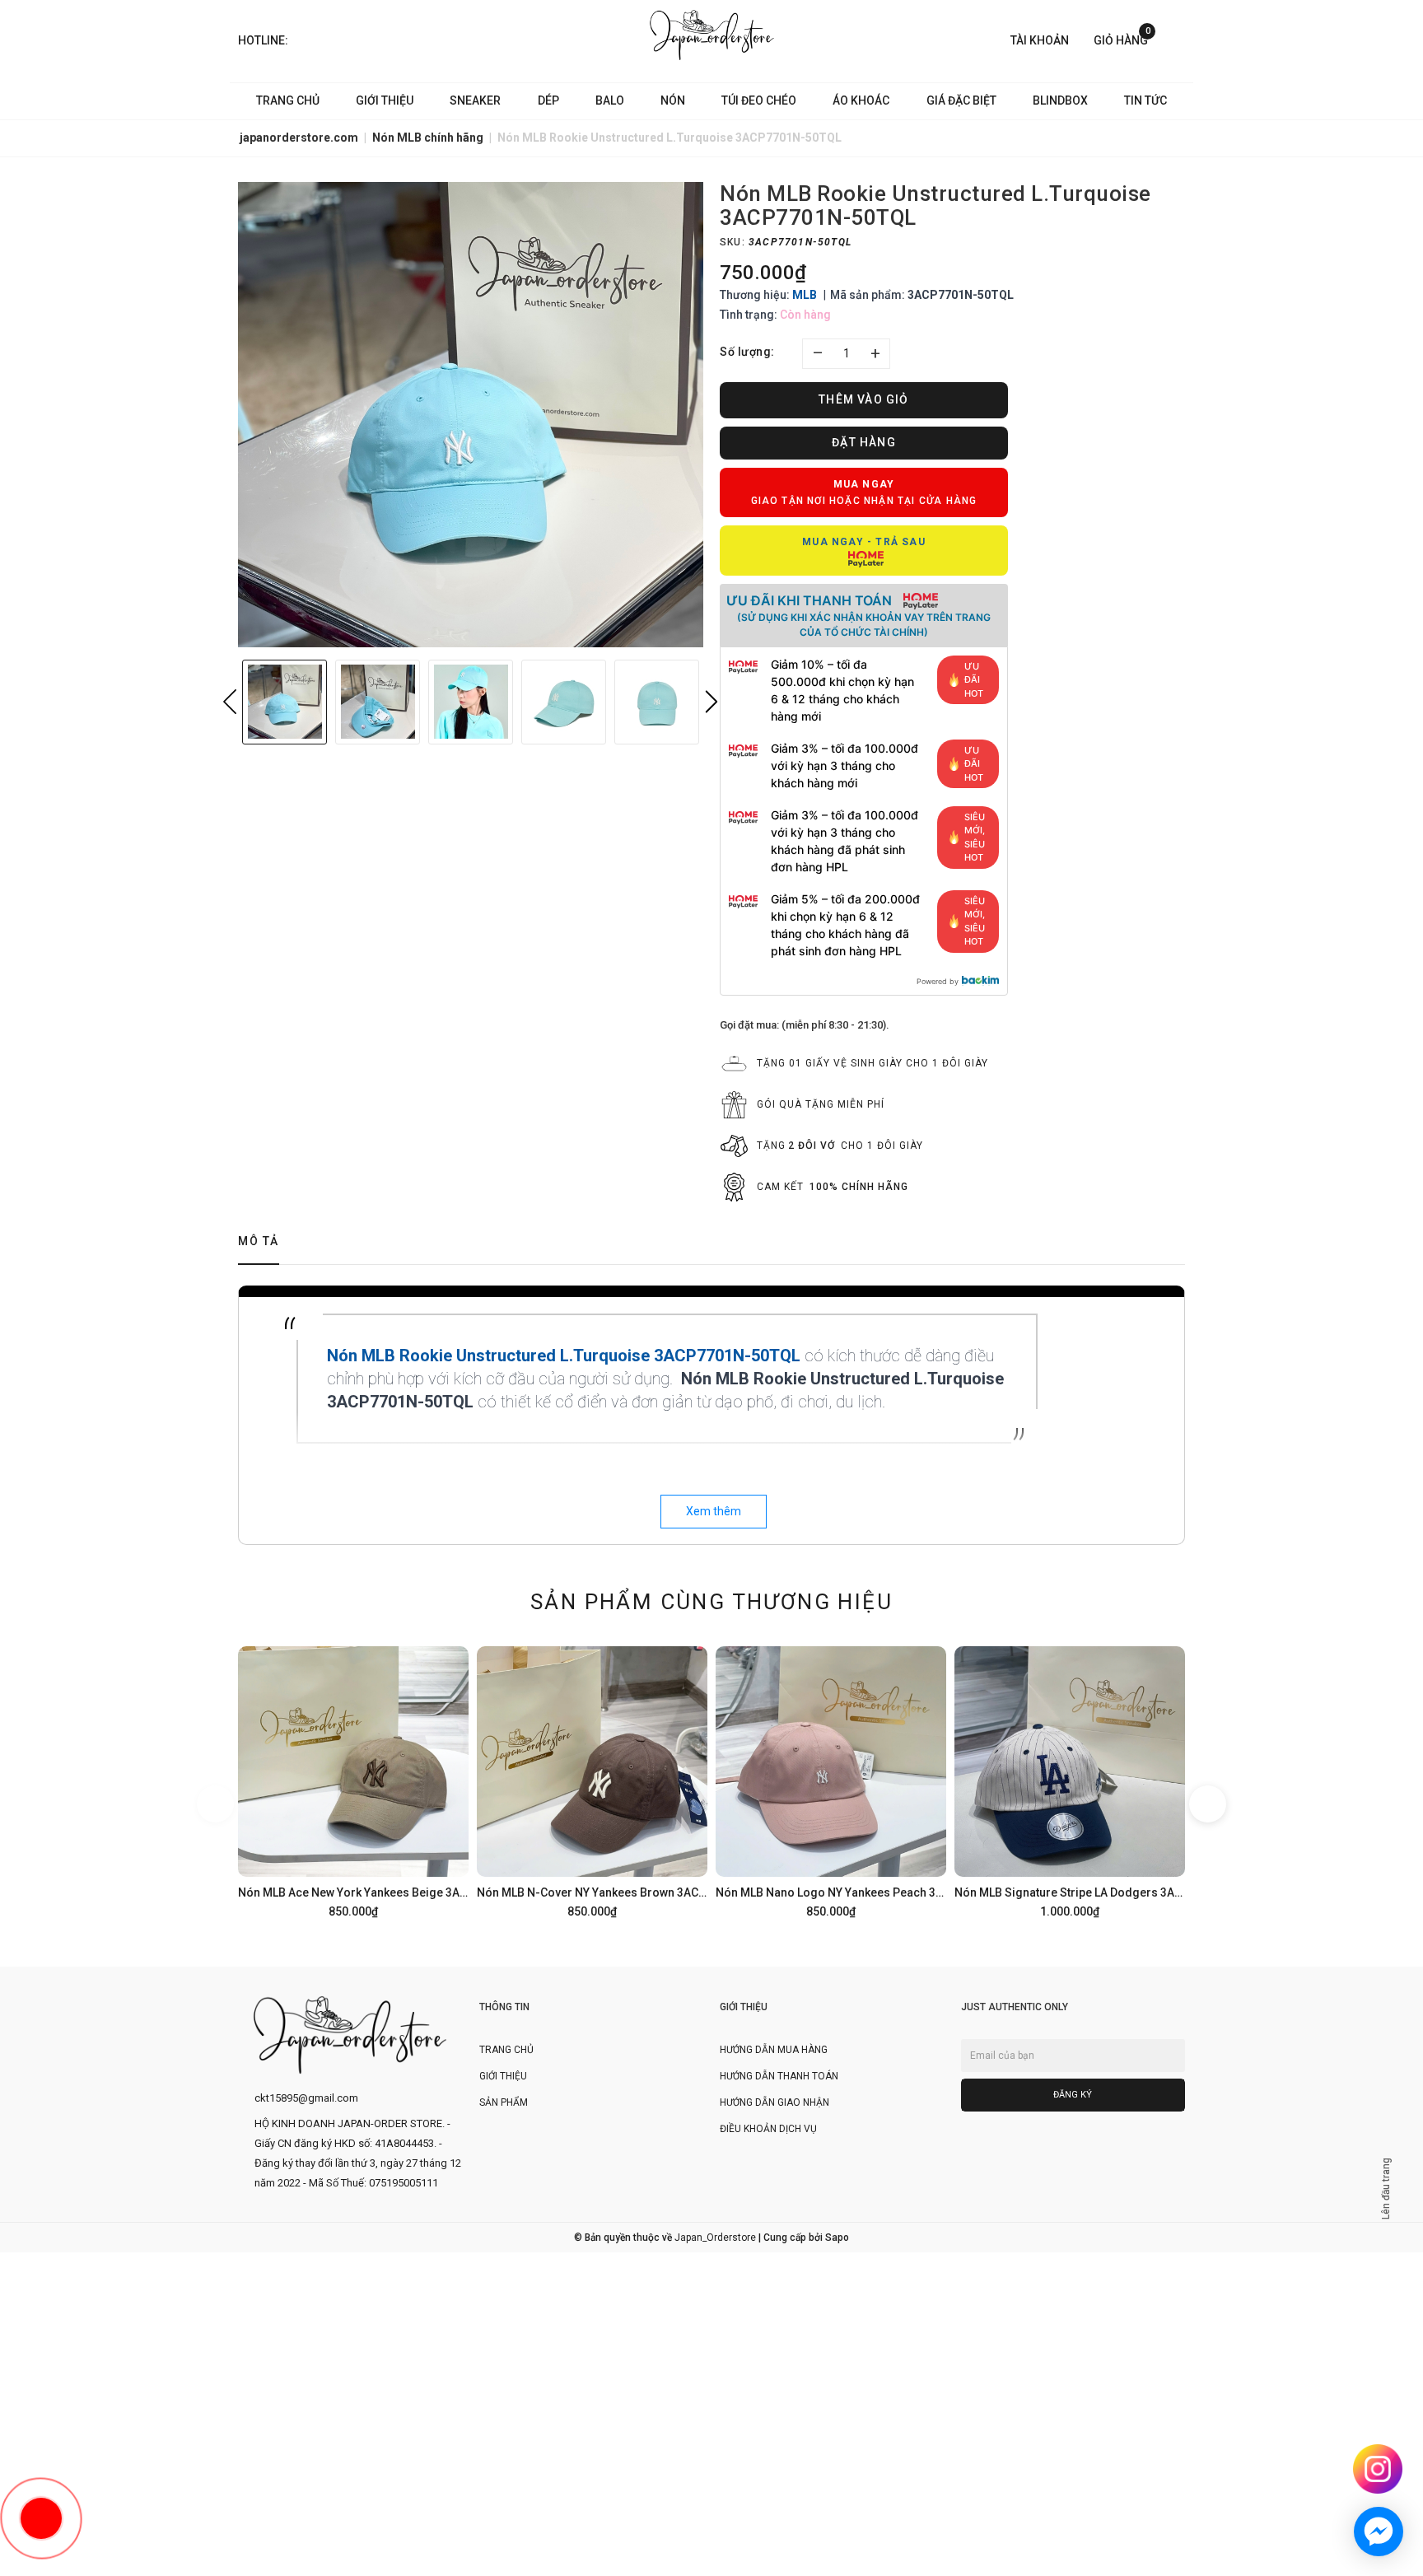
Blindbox (1060, 100)
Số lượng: (747, 352)
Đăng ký (1073, 2095)
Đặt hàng (864, 442)
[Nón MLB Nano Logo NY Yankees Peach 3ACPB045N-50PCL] (831, 1780)
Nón (673, 100)
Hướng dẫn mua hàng (774, 2050)
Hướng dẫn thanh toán (779, 2076)
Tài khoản (1040, 40)
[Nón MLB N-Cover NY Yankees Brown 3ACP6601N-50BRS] (592, 1780)
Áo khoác (861, 100)
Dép (548, 100)
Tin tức (1145, 100)
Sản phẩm (504, 2102)
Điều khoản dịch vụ (768, 2129)
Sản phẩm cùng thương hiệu (711, 1602)
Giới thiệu (385, 100)
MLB (805, 295)
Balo (610, 100)
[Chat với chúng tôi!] (1379, 2532)
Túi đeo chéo (759, 100)
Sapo (837, 2238)
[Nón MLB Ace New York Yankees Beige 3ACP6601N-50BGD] (353, 1780)
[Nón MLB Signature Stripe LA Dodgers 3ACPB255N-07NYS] (1070, 1780)
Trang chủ (288, 100)
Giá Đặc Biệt (961, 100)
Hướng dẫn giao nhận (774, 2102)
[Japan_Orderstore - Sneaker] (712, 35)
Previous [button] (230, 702)
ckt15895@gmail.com (306, 2098)
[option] (471, 415)
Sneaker (475, 100)
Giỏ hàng (1122, 39)
